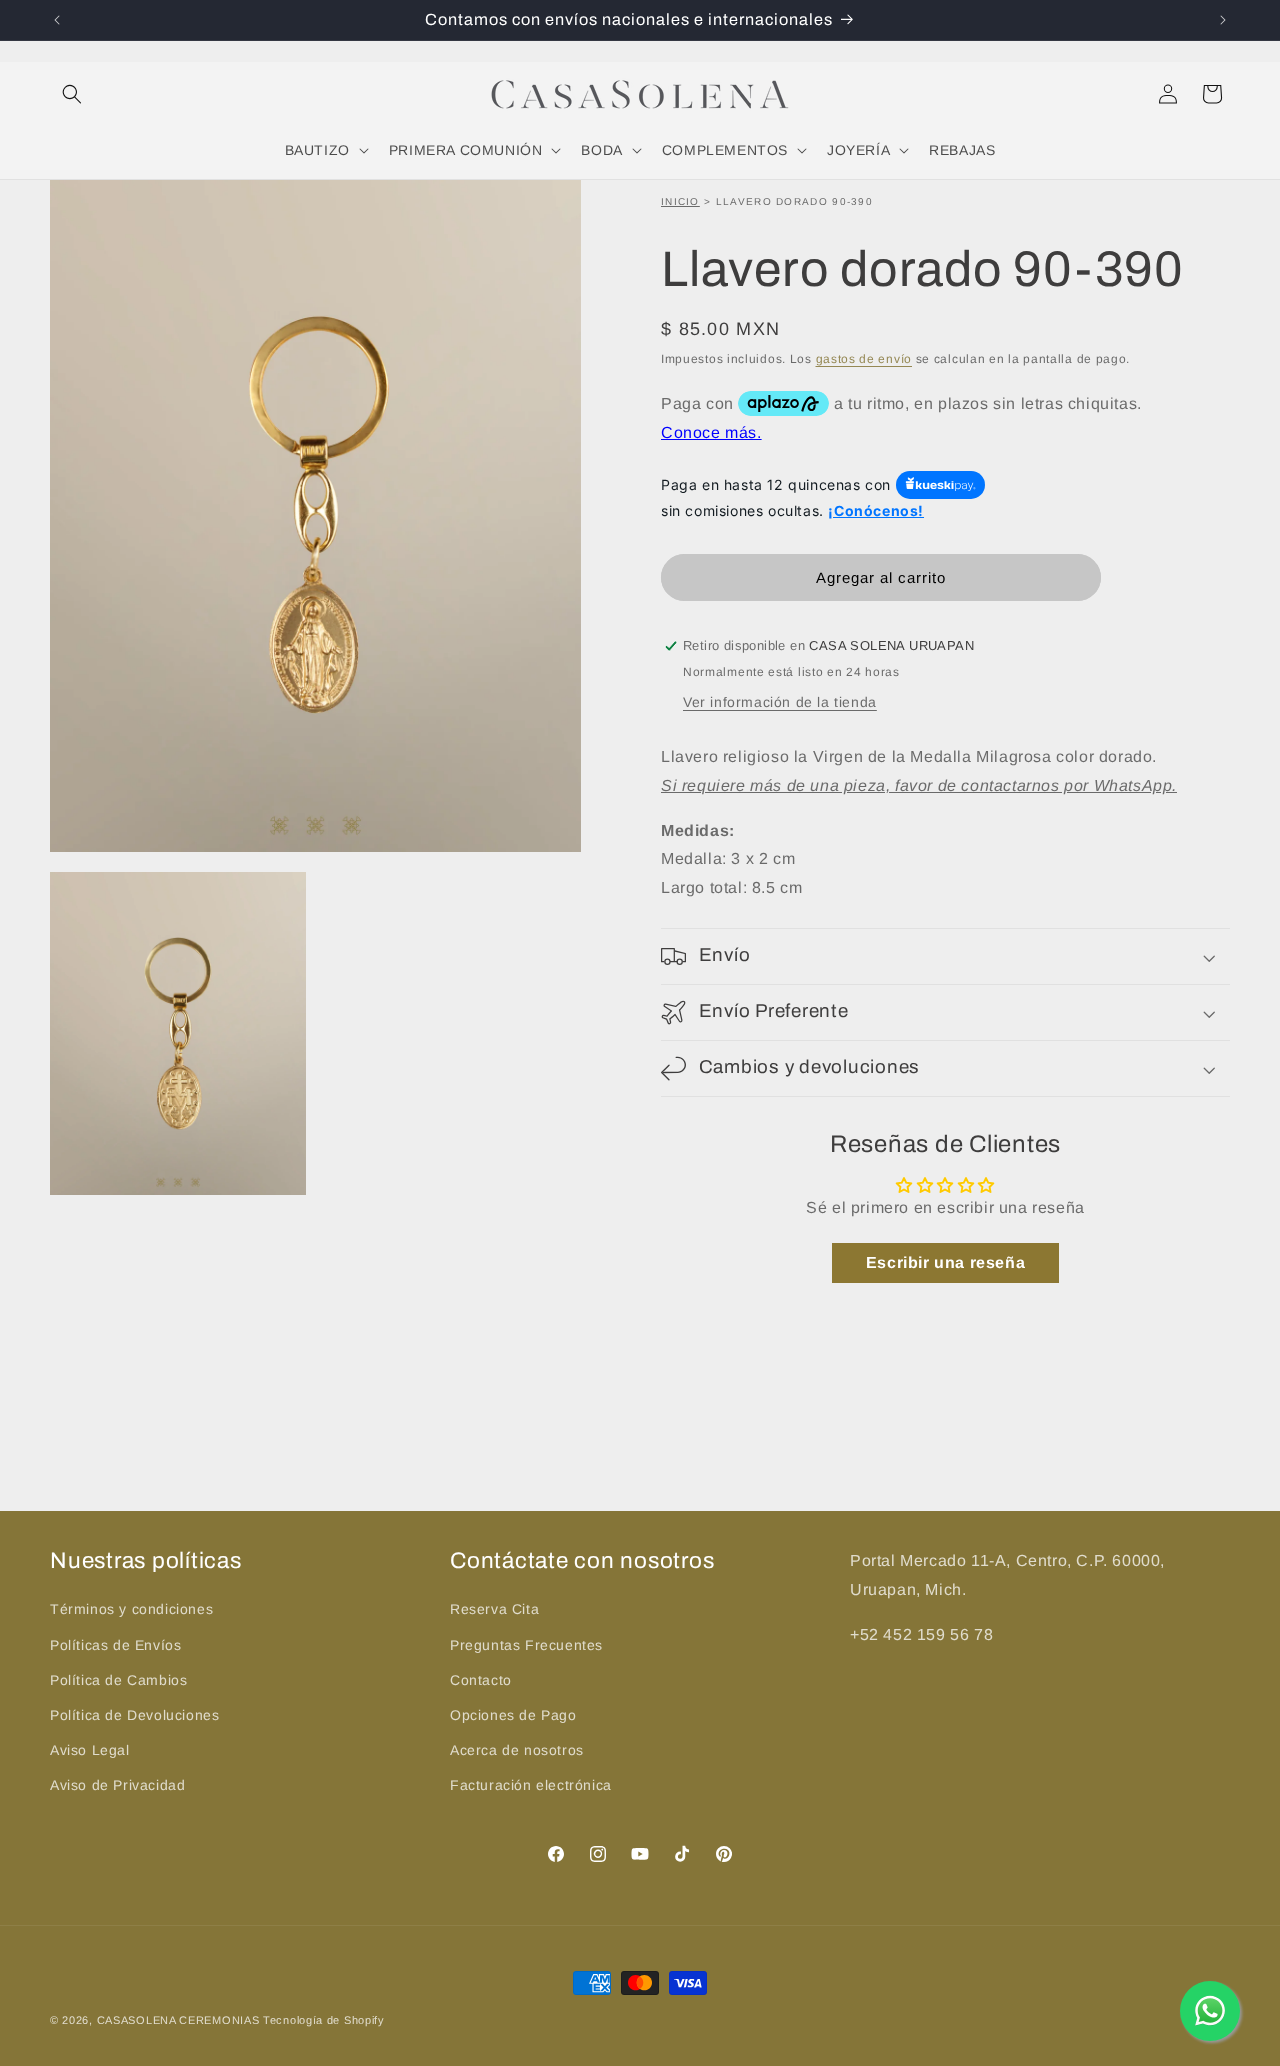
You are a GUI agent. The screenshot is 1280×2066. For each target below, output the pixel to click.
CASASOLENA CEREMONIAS (178, 2020)
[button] (72, 94)
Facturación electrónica (531, 1784)
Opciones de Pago (513, 1714)
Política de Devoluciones (134, 1714)
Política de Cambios (118, 1679)
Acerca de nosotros (517, 1749)
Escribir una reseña (945, 1263)
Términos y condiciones (131, 1608)
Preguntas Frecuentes (526, 1644)
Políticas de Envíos (115, 1644)
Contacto (481, 1679)
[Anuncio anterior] (57, 20)
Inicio (680, 201)
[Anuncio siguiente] (1223, 20)
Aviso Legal (90, 1749)
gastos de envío (864, 359)
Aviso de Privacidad (117, 1784)
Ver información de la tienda (780, 702)
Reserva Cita (494, 1608)
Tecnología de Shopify (324, 2020)
